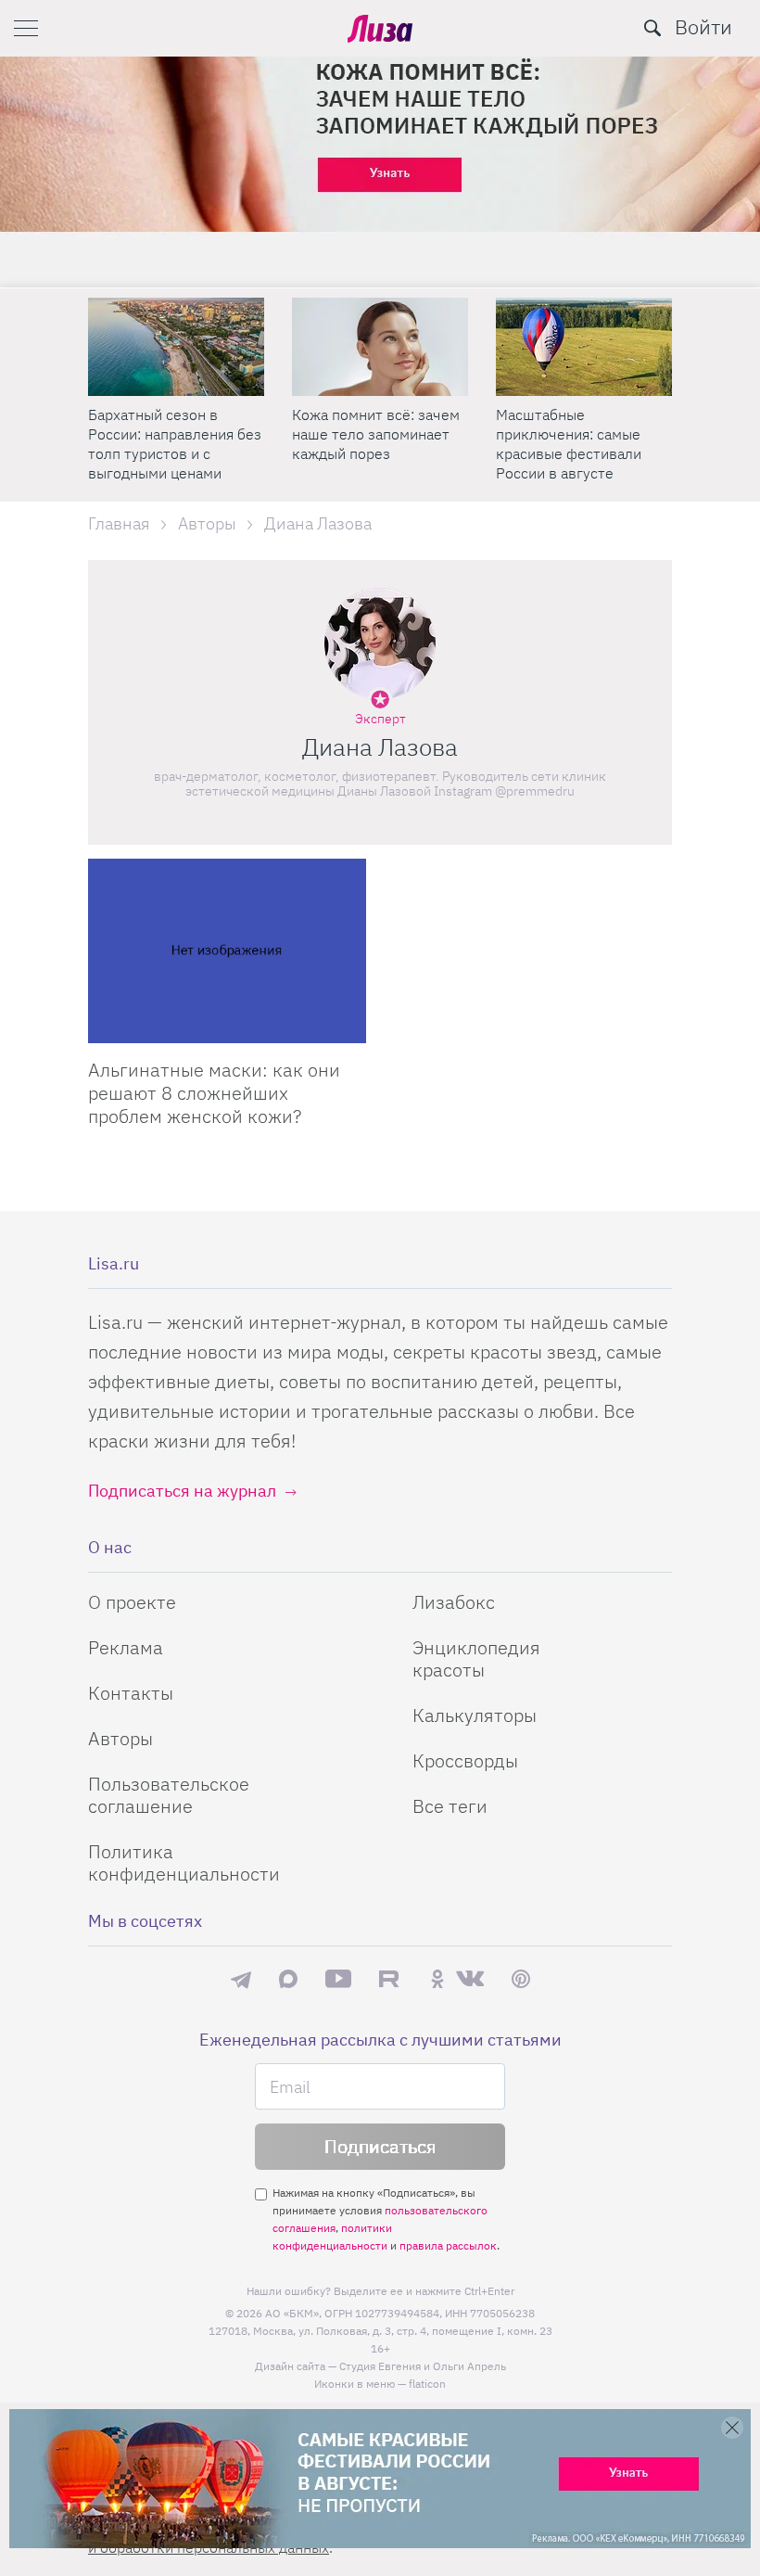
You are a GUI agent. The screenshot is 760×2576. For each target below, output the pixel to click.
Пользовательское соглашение (169, 1795)
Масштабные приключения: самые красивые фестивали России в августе (569, 444)
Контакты (131, 1693)
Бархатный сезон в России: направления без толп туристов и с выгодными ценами (175, 444)
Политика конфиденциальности (184, 1862)
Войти (703, 26)
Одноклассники (437, 1979)
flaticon (427, 2384)
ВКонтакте (470, 1979)
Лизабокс (454, 1602)
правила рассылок (448, 2245)
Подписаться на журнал (182, 1491)
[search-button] (652, 28)
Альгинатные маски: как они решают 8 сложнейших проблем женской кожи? (214, 1093)
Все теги (450, 1806)
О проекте (132, 1602)
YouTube (338, 1979)
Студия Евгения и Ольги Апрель (423, 2366)
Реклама (126, 1647)
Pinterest (521, 1978)
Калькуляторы (475, 1715)
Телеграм (241, 1979)
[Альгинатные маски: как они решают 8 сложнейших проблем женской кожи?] (227, 951)
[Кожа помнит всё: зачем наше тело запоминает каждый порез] (380, 347)
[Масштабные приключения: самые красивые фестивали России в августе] (584, 347)
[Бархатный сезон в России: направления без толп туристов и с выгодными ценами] (176, 347)
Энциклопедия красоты (476, 1658)
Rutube (391, 1978)
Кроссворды (465, 1760)
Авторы (120, 1738)
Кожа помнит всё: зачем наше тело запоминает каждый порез (376, 434)
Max (288, 1978)
